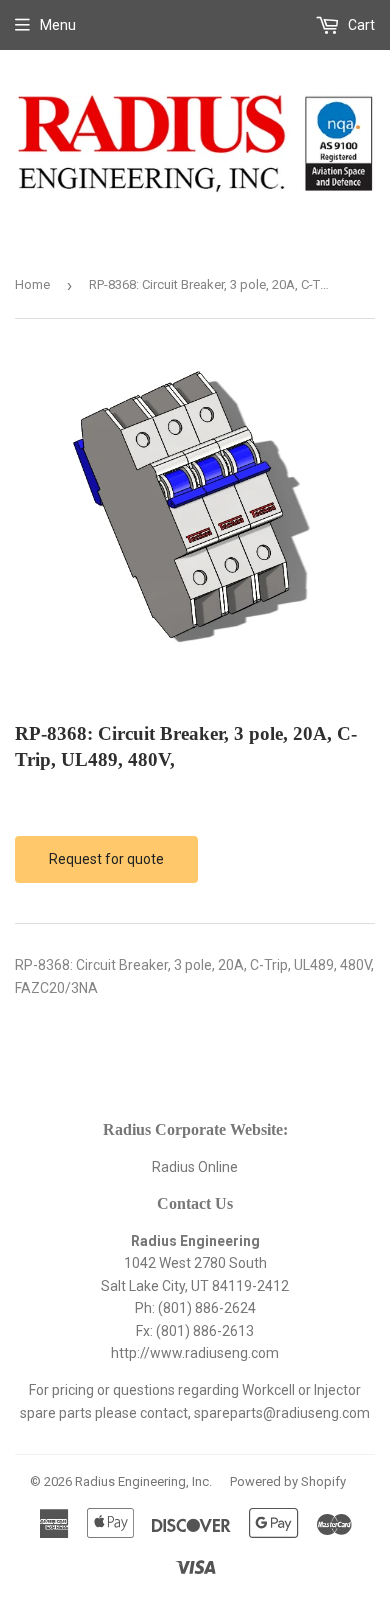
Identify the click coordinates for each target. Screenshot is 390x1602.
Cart (360, 25)
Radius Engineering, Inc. (143, 1481)
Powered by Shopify (288, 1481)
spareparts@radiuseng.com (282, 1413)
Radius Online (195, 1167)
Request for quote (106, 859)
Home (32, 284)
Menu (58, 25)
